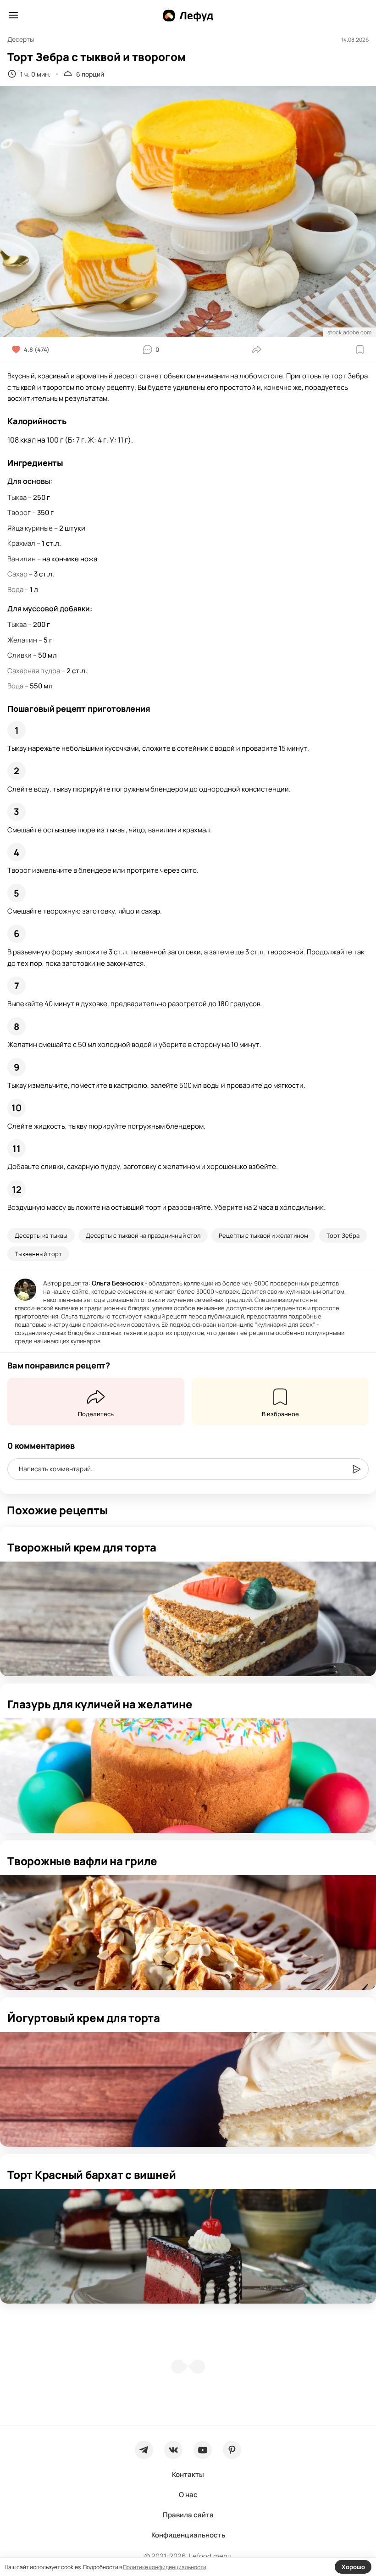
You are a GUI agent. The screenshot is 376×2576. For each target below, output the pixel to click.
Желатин (22, 640)
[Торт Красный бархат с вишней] (188, 2246)
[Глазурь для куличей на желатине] (188, 1776)
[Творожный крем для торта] (188, 1619)
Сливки (19, 655)
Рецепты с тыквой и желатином (263, 1235)
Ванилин (22, 559)
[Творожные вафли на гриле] (188, 1933)
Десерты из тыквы (41, 1235)
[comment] (356, 1469)
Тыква (17, 497)
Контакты (188, 2474)
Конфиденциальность (188, 2535)
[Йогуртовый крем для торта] (188, 2089)
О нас (188, 2495)
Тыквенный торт (38, 1254)
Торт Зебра (343, 1235)
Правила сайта (188, 2515)
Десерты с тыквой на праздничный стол (143, 1235)
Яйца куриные (30, 528)
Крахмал (21, 543)
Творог (19, 512)
